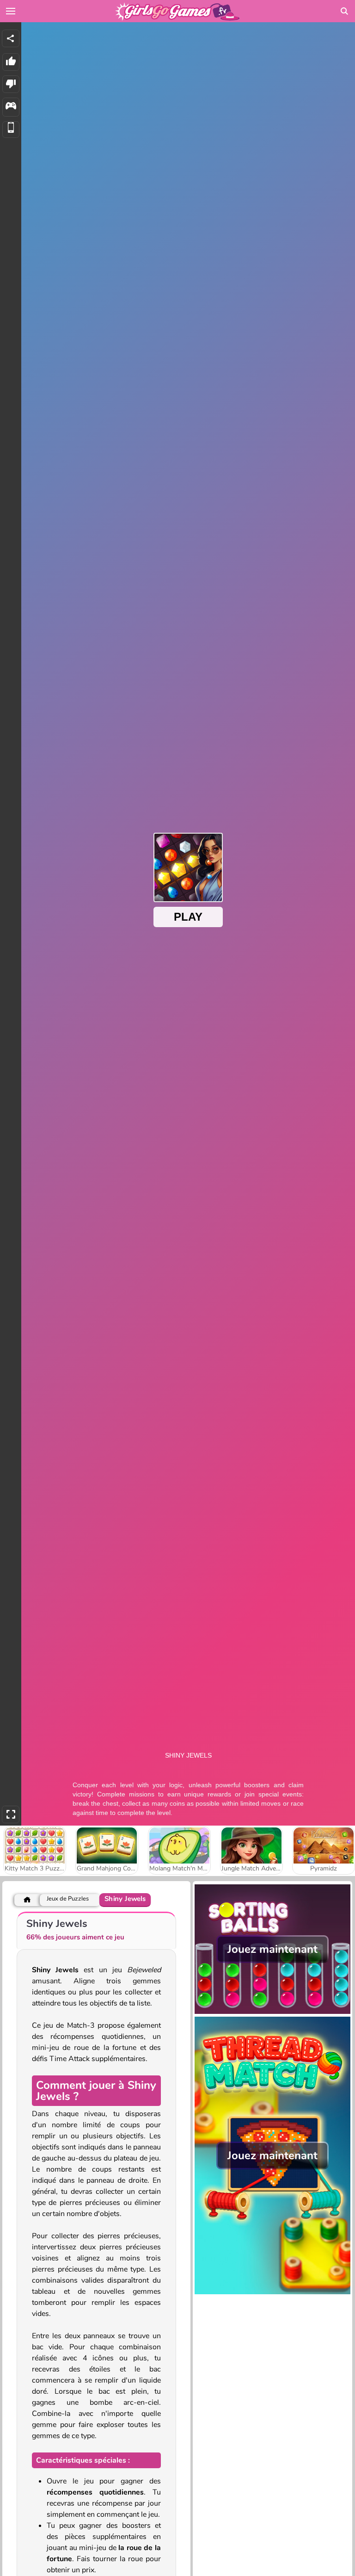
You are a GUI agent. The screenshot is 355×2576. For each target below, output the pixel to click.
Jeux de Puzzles (68, 1899)
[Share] (11, 38)
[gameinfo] (11, 107)
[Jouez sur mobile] (11, 130)
